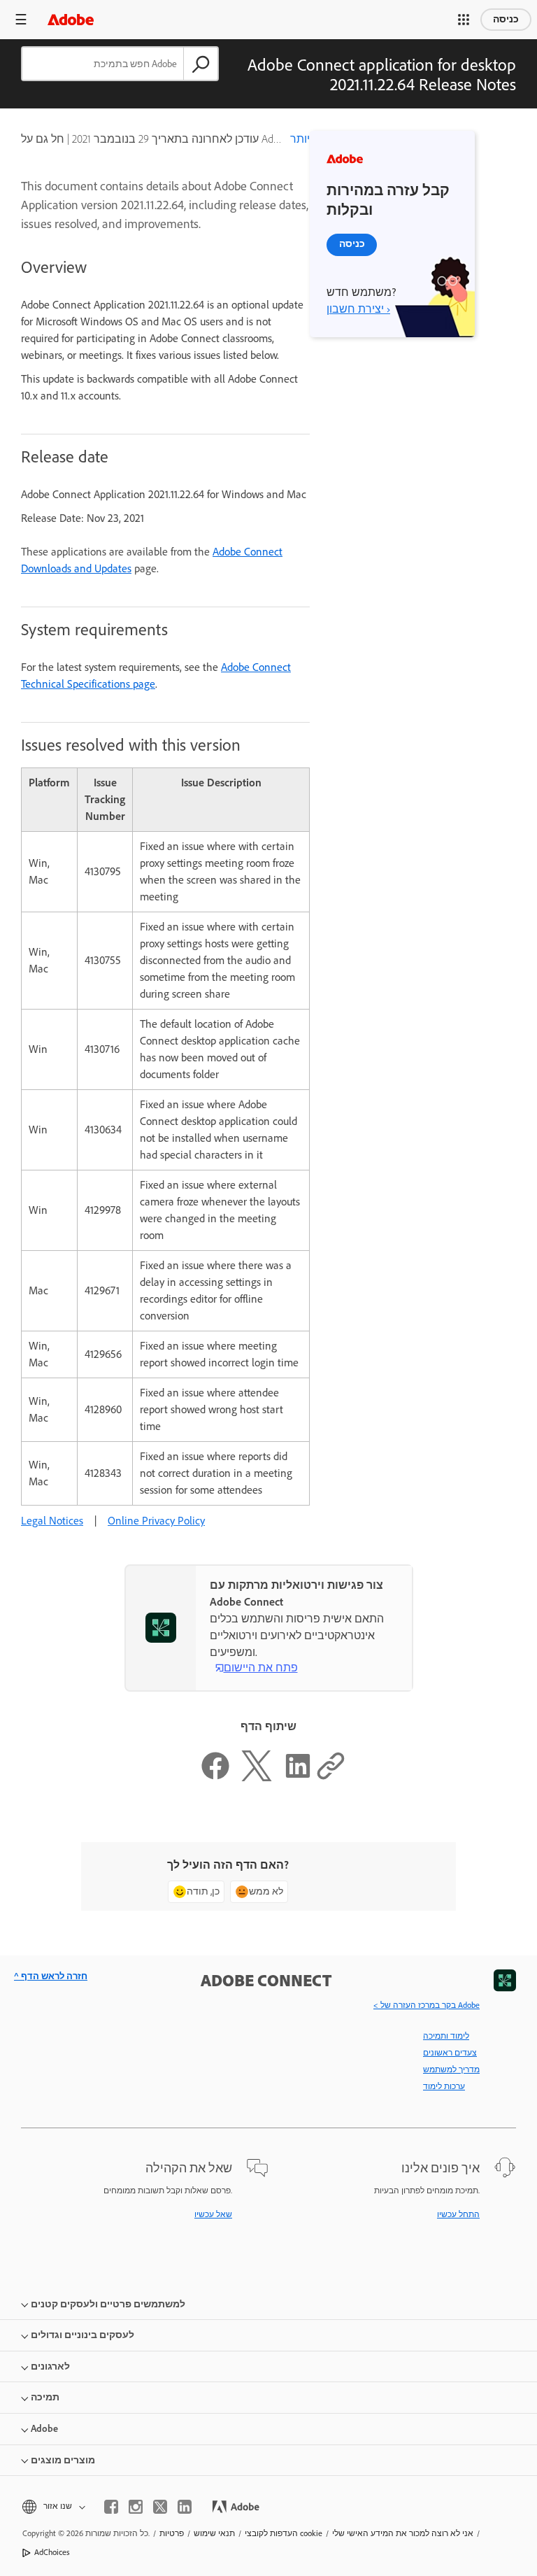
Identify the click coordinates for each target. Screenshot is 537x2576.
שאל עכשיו (213, 2214)
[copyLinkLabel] (331, 1777)
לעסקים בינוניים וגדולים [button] (83, 2335)
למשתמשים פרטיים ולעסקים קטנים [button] (108, 2304)
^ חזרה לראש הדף (51, 1976)
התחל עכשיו (458, 2214)
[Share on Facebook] (215, 1777)
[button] (464, 20)
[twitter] (160, 2507)
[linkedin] (185, 2507)
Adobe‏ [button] (44, 2429)
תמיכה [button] (45, 2397)
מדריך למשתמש (451, 2069)
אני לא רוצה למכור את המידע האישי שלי (403, 2533)
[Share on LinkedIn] (298, 1777)
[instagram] (136, 2507)
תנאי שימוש (214, 2533)
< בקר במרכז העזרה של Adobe (427, 2005)
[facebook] (111, 2507)
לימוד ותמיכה (446, 2036)
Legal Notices (52, 1521)
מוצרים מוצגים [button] (63, 2460)
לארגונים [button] (50, 2366)
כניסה (506, 19)
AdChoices (52, 2552)
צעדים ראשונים (450, 2053)
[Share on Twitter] (257, 1777)
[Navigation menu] (21, 19)
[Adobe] (71, 19)
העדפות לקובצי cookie (284, 2533)
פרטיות (172, 2533)
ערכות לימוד (444, 2086)
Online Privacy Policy (156, 1521)
